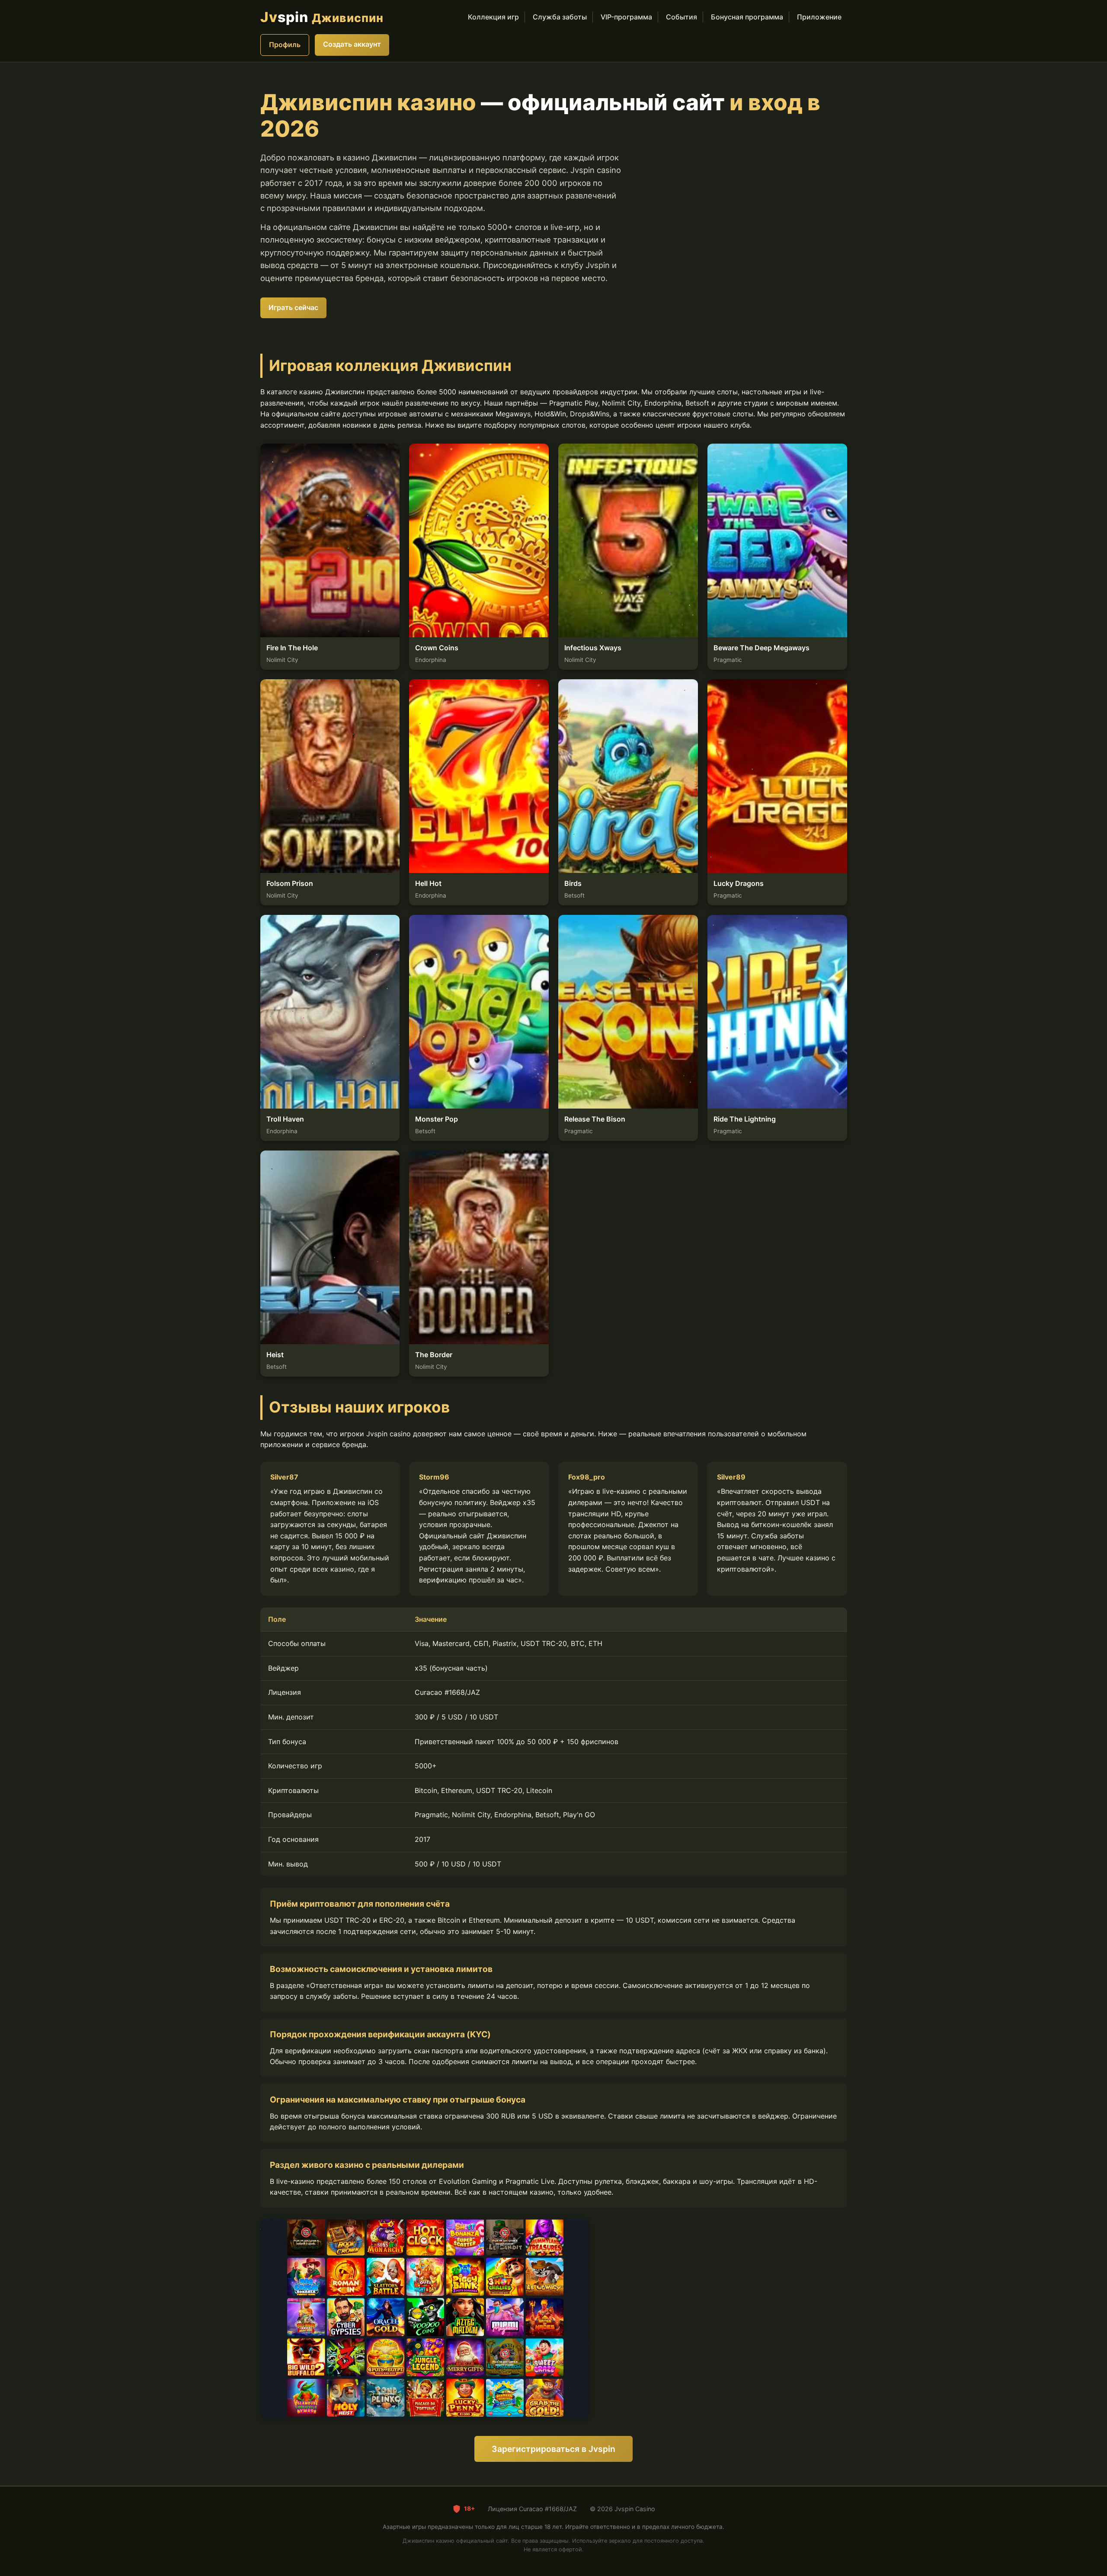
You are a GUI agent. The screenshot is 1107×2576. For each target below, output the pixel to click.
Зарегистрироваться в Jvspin (553, 2449)
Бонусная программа (747, 17)
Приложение (819, 17)
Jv (322, 17)
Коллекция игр (493, 17)
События (681, 17)
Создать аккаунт (352, 44)
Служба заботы (560, 17)
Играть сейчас (293, 307)
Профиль (285, 45)
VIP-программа (626, 17)
